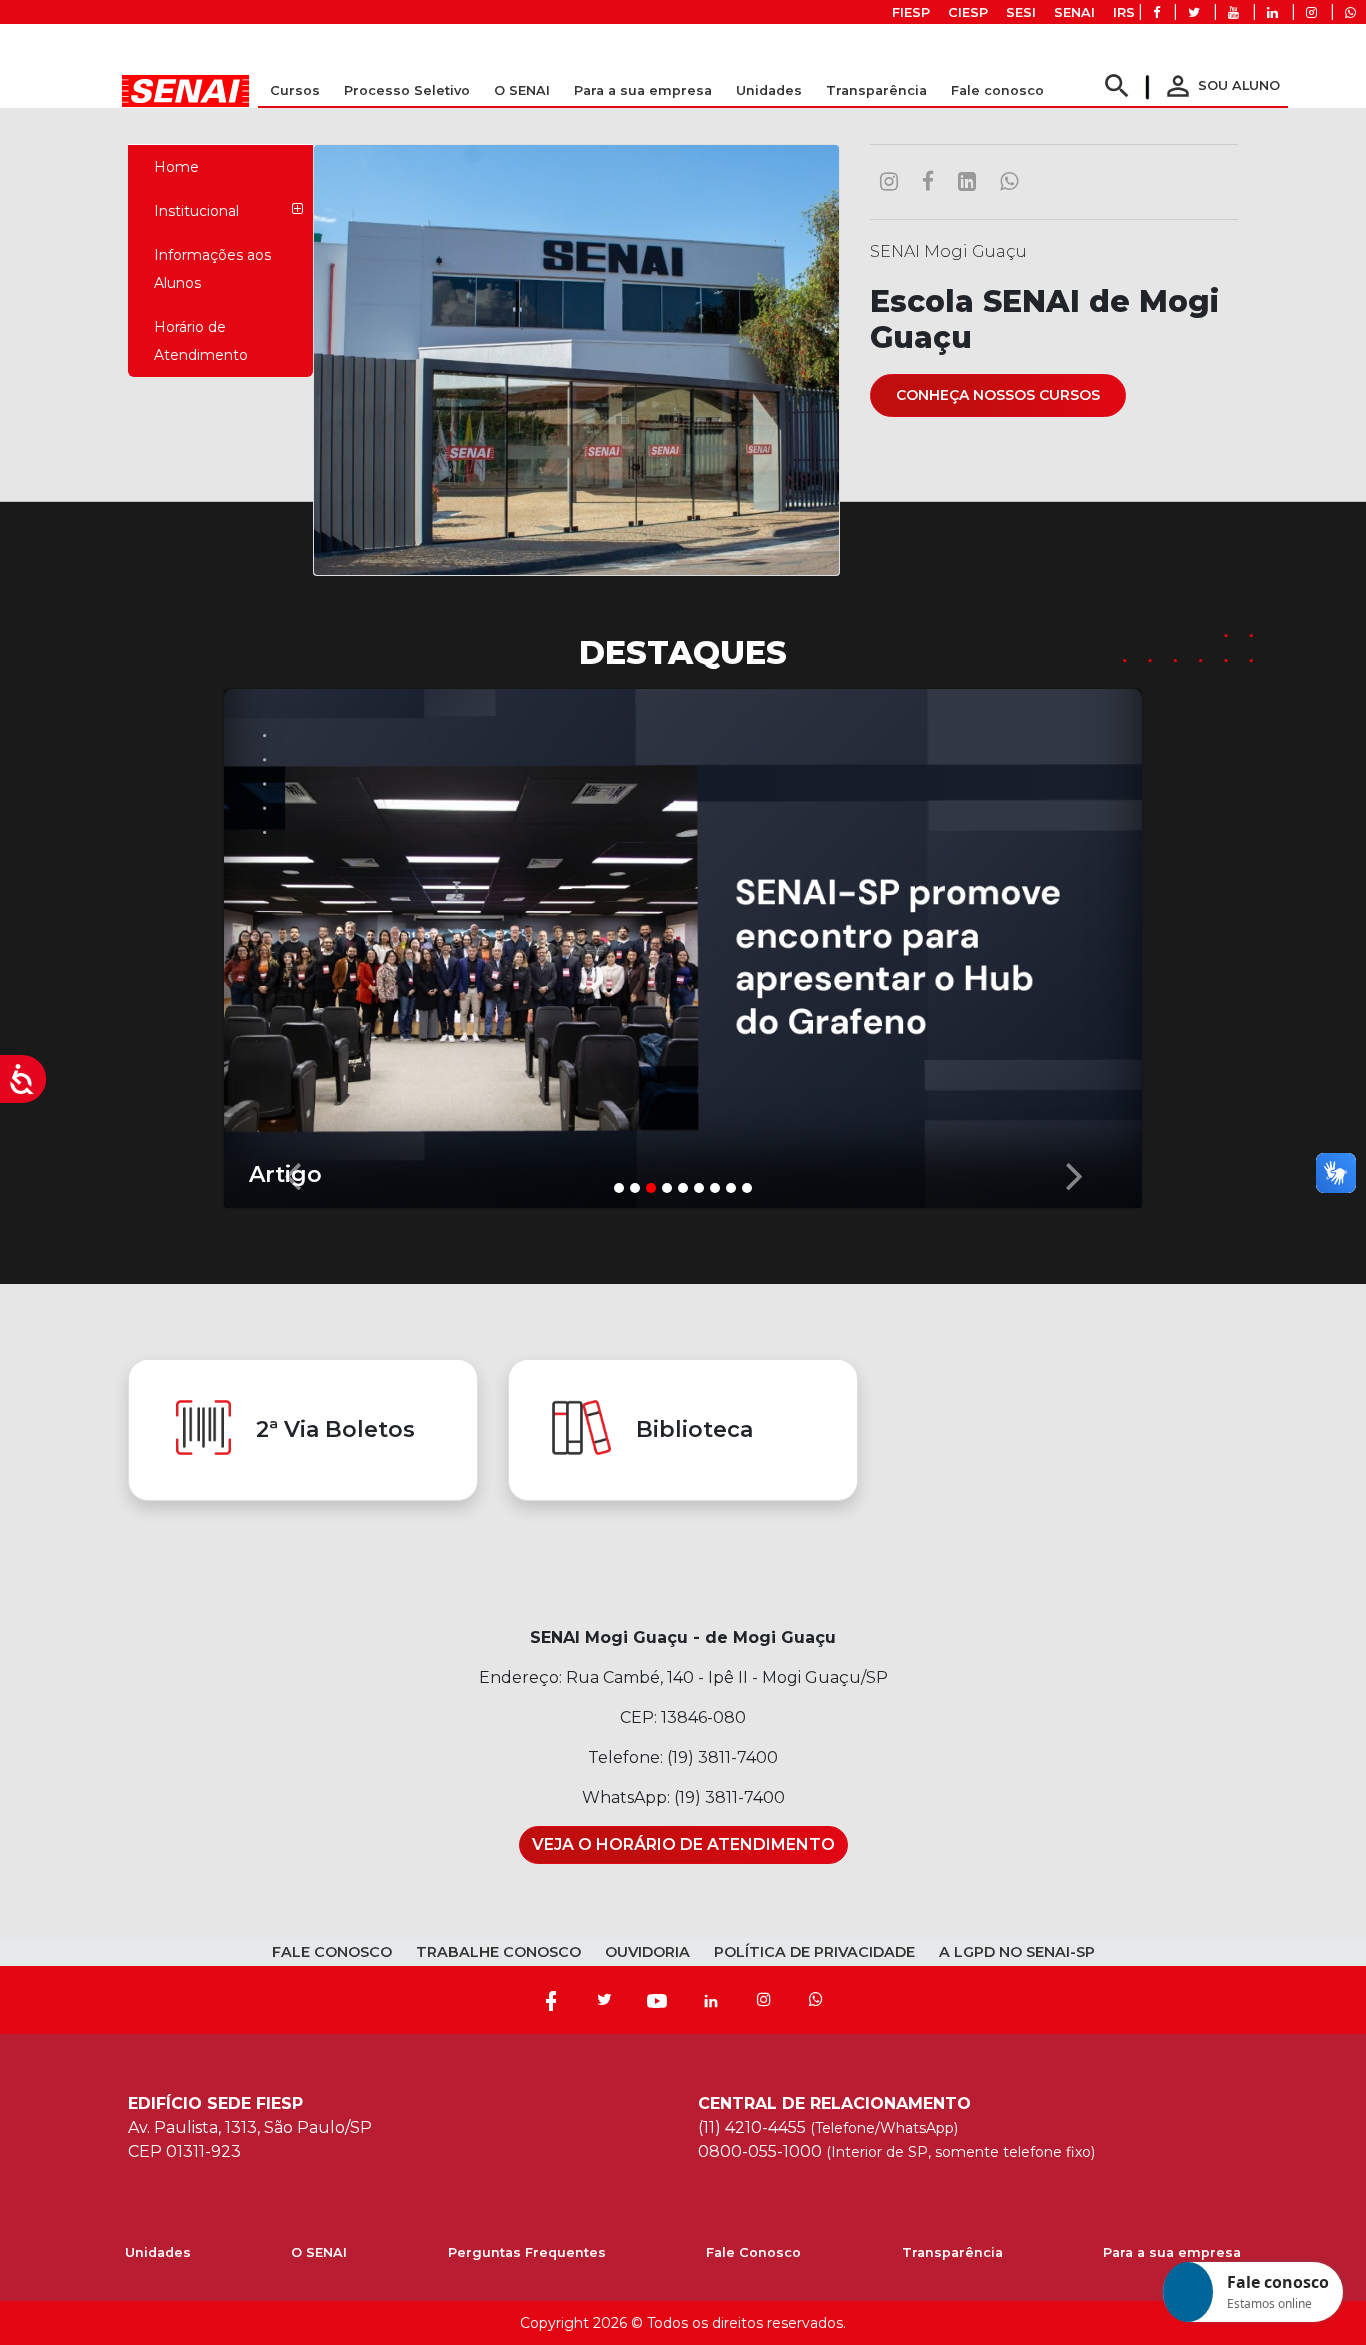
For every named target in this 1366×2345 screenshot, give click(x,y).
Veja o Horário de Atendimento (683, 1844)
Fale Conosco (753, 2252)
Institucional (196, 211)
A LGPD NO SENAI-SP (1017, 1952)
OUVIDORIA (647, 1952)
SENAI (1074, 12)
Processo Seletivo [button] (407, 90)
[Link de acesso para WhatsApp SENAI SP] (1350, 12)
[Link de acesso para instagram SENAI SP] (1311, 12)
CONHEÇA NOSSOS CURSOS (998, 395)
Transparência (952, 2252)
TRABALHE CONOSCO (498, 1952)
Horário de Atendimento (201, 341)
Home (176, 167)
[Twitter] (604, 2000)
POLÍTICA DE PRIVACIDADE (814, 1952)
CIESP (968, 12)
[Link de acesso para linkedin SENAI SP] (1272, 12)
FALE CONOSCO (332, 1952)
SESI (1021, 12)
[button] (292, 943)
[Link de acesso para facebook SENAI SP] (1156, 12)
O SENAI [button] (522, 90)
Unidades (769, 90)
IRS (1124, 12)
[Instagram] (764, 2000)
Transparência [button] (876, 90)
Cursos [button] (295, 90)
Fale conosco (997, 90)
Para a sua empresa (1172, 2252)
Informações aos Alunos (212, 269)
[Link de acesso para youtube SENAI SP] (1233, 12)
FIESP (911, 12)
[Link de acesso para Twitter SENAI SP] (1194, 12)
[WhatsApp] (816, 2000)
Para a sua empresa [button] (643, 90)
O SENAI (319, 2252)
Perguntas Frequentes (527, 2252)
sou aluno (1221, 85)
